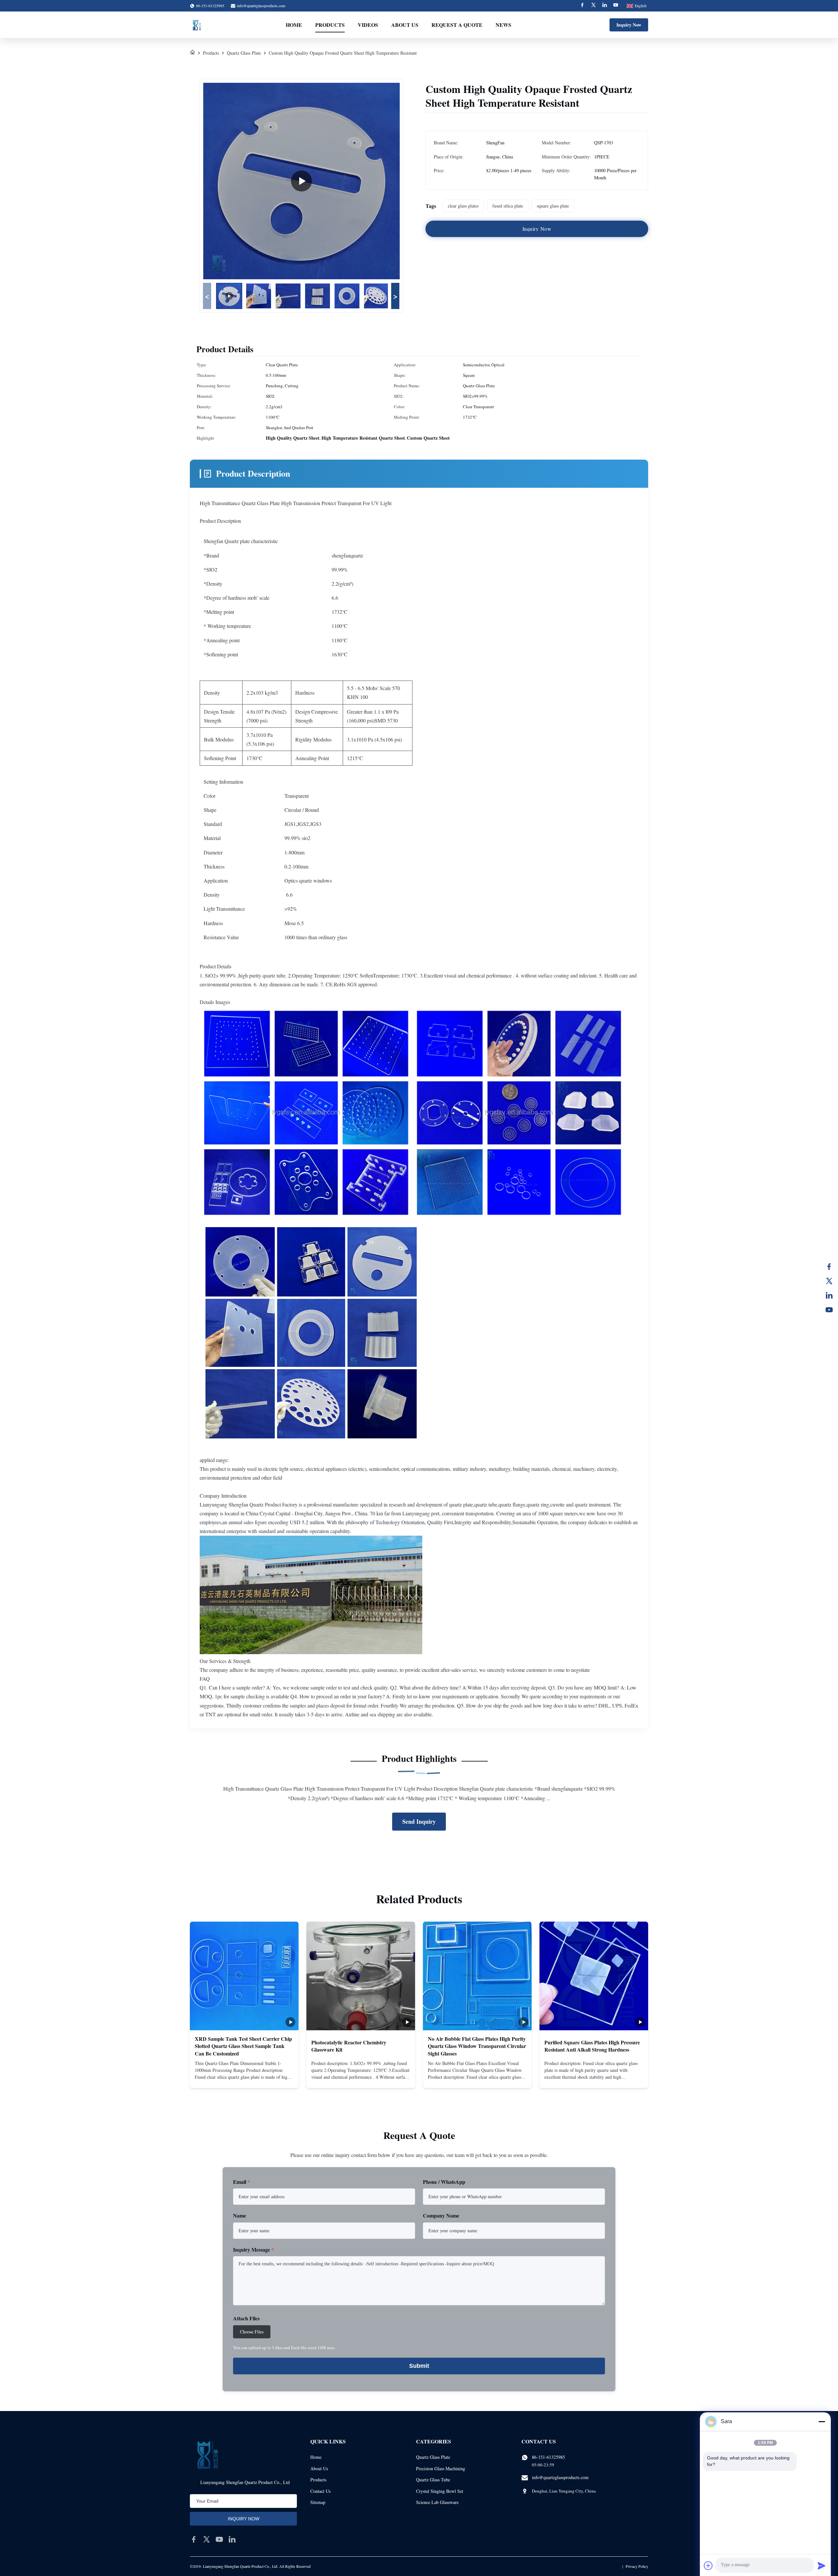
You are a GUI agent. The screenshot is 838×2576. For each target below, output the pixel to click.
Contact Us (320, 2491)
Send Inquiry (419, 1821)
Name (240, 2215)
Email (242, 2182)
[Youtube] (616, 6)
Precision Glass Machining (441, 2468)
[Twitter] (593, 6)
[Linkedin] (605, 6)
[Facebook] (582, 6)
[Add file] (708, 2566)
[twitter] (207, 2539)
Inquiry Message (254, 2249)
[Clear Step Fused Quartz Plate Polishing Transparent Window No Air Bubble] (301, 181)
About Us (405, 25)
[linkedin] (232, 2539)
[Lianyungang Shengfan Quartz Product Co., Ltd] (197, 25)
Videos (368, 25)
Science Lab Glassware (437, 2502)
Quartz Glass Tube (433, 2480)
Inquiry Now (629, 25)
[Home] (192, 53)
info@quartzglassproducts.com (261, 6)
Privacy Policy (637, 2566)
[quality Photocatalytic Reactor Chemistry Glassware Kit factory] (361, 1976)
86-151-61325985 (548, 2457)
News (503, 25)
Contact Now (244, 2077)
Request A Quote (457, 25)
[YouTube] (829, 1310)
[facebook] (194, 2539)
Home (294, 25)
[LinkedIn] (829, 1295)
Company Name (441, 2215)
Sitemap (318, 2502)
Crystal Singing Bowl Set (440, 2491)
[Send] (822, 2566)
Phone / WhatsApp (444, 2182)
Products (330, 25)
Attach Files (246, 2318)
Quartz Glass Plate (244, 53)
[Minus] (822, 2421)
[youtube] (219, 2539)
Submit (419, 2366)
